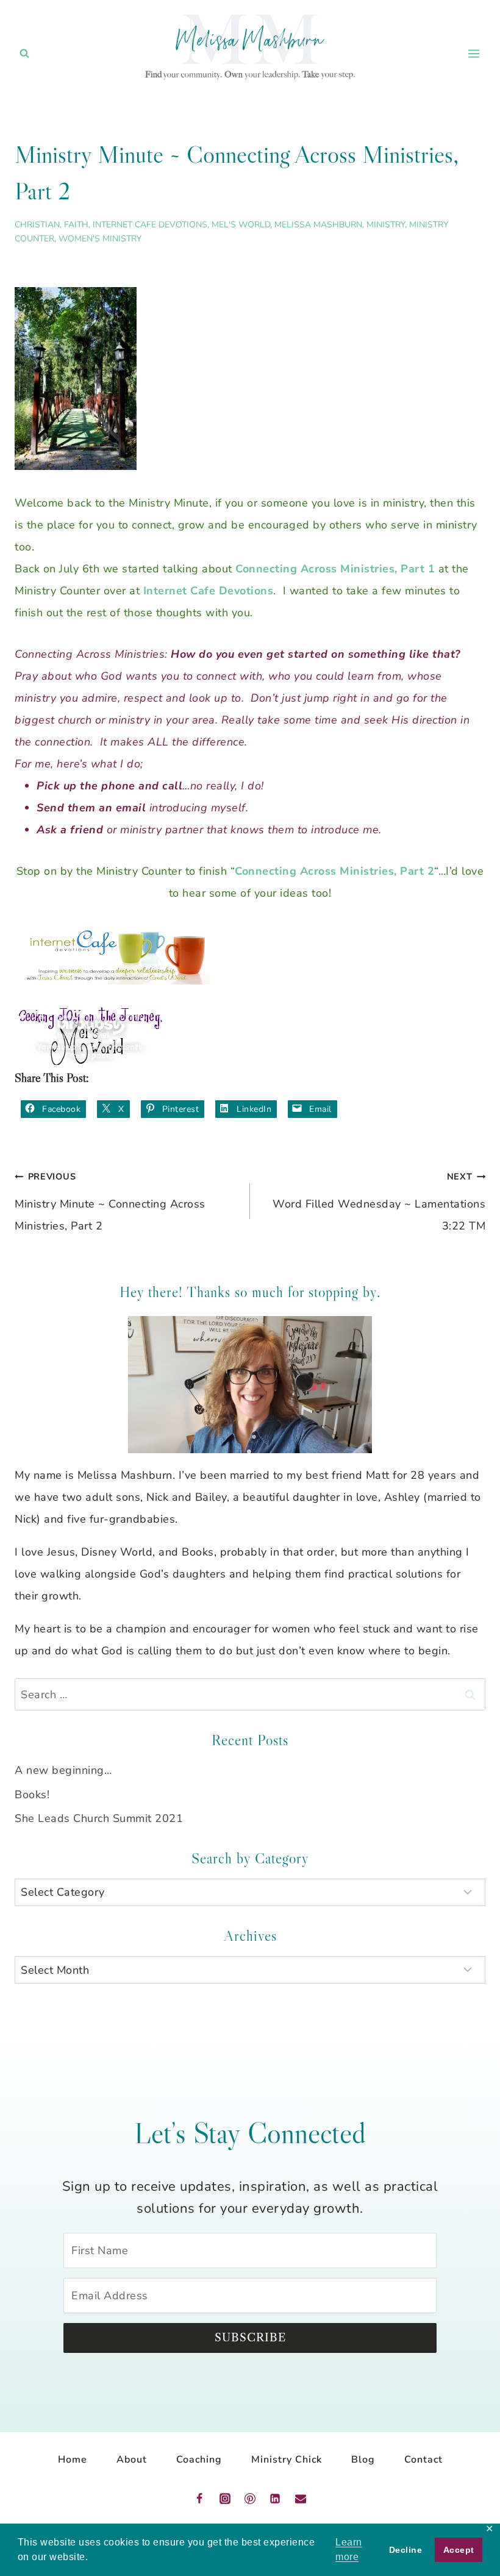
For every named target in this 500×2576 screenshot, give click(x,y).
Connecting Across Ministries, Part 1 (335, 569)
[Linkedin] (275, 2499)
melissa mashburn (318, 225)
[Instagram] (225, 2499)
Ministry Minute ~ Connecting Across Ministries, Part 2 (110, 1202)
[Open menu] (473, 53)
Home (73, 2460)
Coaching (199, 2460)
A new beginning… (63, 1770)
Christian (37, 225)
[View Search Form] (24, 54)
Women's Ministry (100, 239)
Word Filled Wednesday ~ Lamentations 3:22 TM (379, 1202)
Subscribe (250, 2338)
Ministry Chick (287, 2460)
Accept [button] (459, 2550)
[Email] (301, 2499)
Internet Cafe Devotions (150, 225)
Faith (76, 225)
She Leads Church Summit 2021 (99, 1818)
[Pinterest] (250, 2499)
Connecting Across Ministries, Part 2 (334, 871)
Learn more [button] (349, 2549)
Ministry (386, 225)
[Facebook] (199, 2499)
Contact (423, 2460)
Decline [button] (406, 2550)
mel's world (241, 225)
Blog (363, 2460)
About (132, 2460)
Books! (32, 1795)
